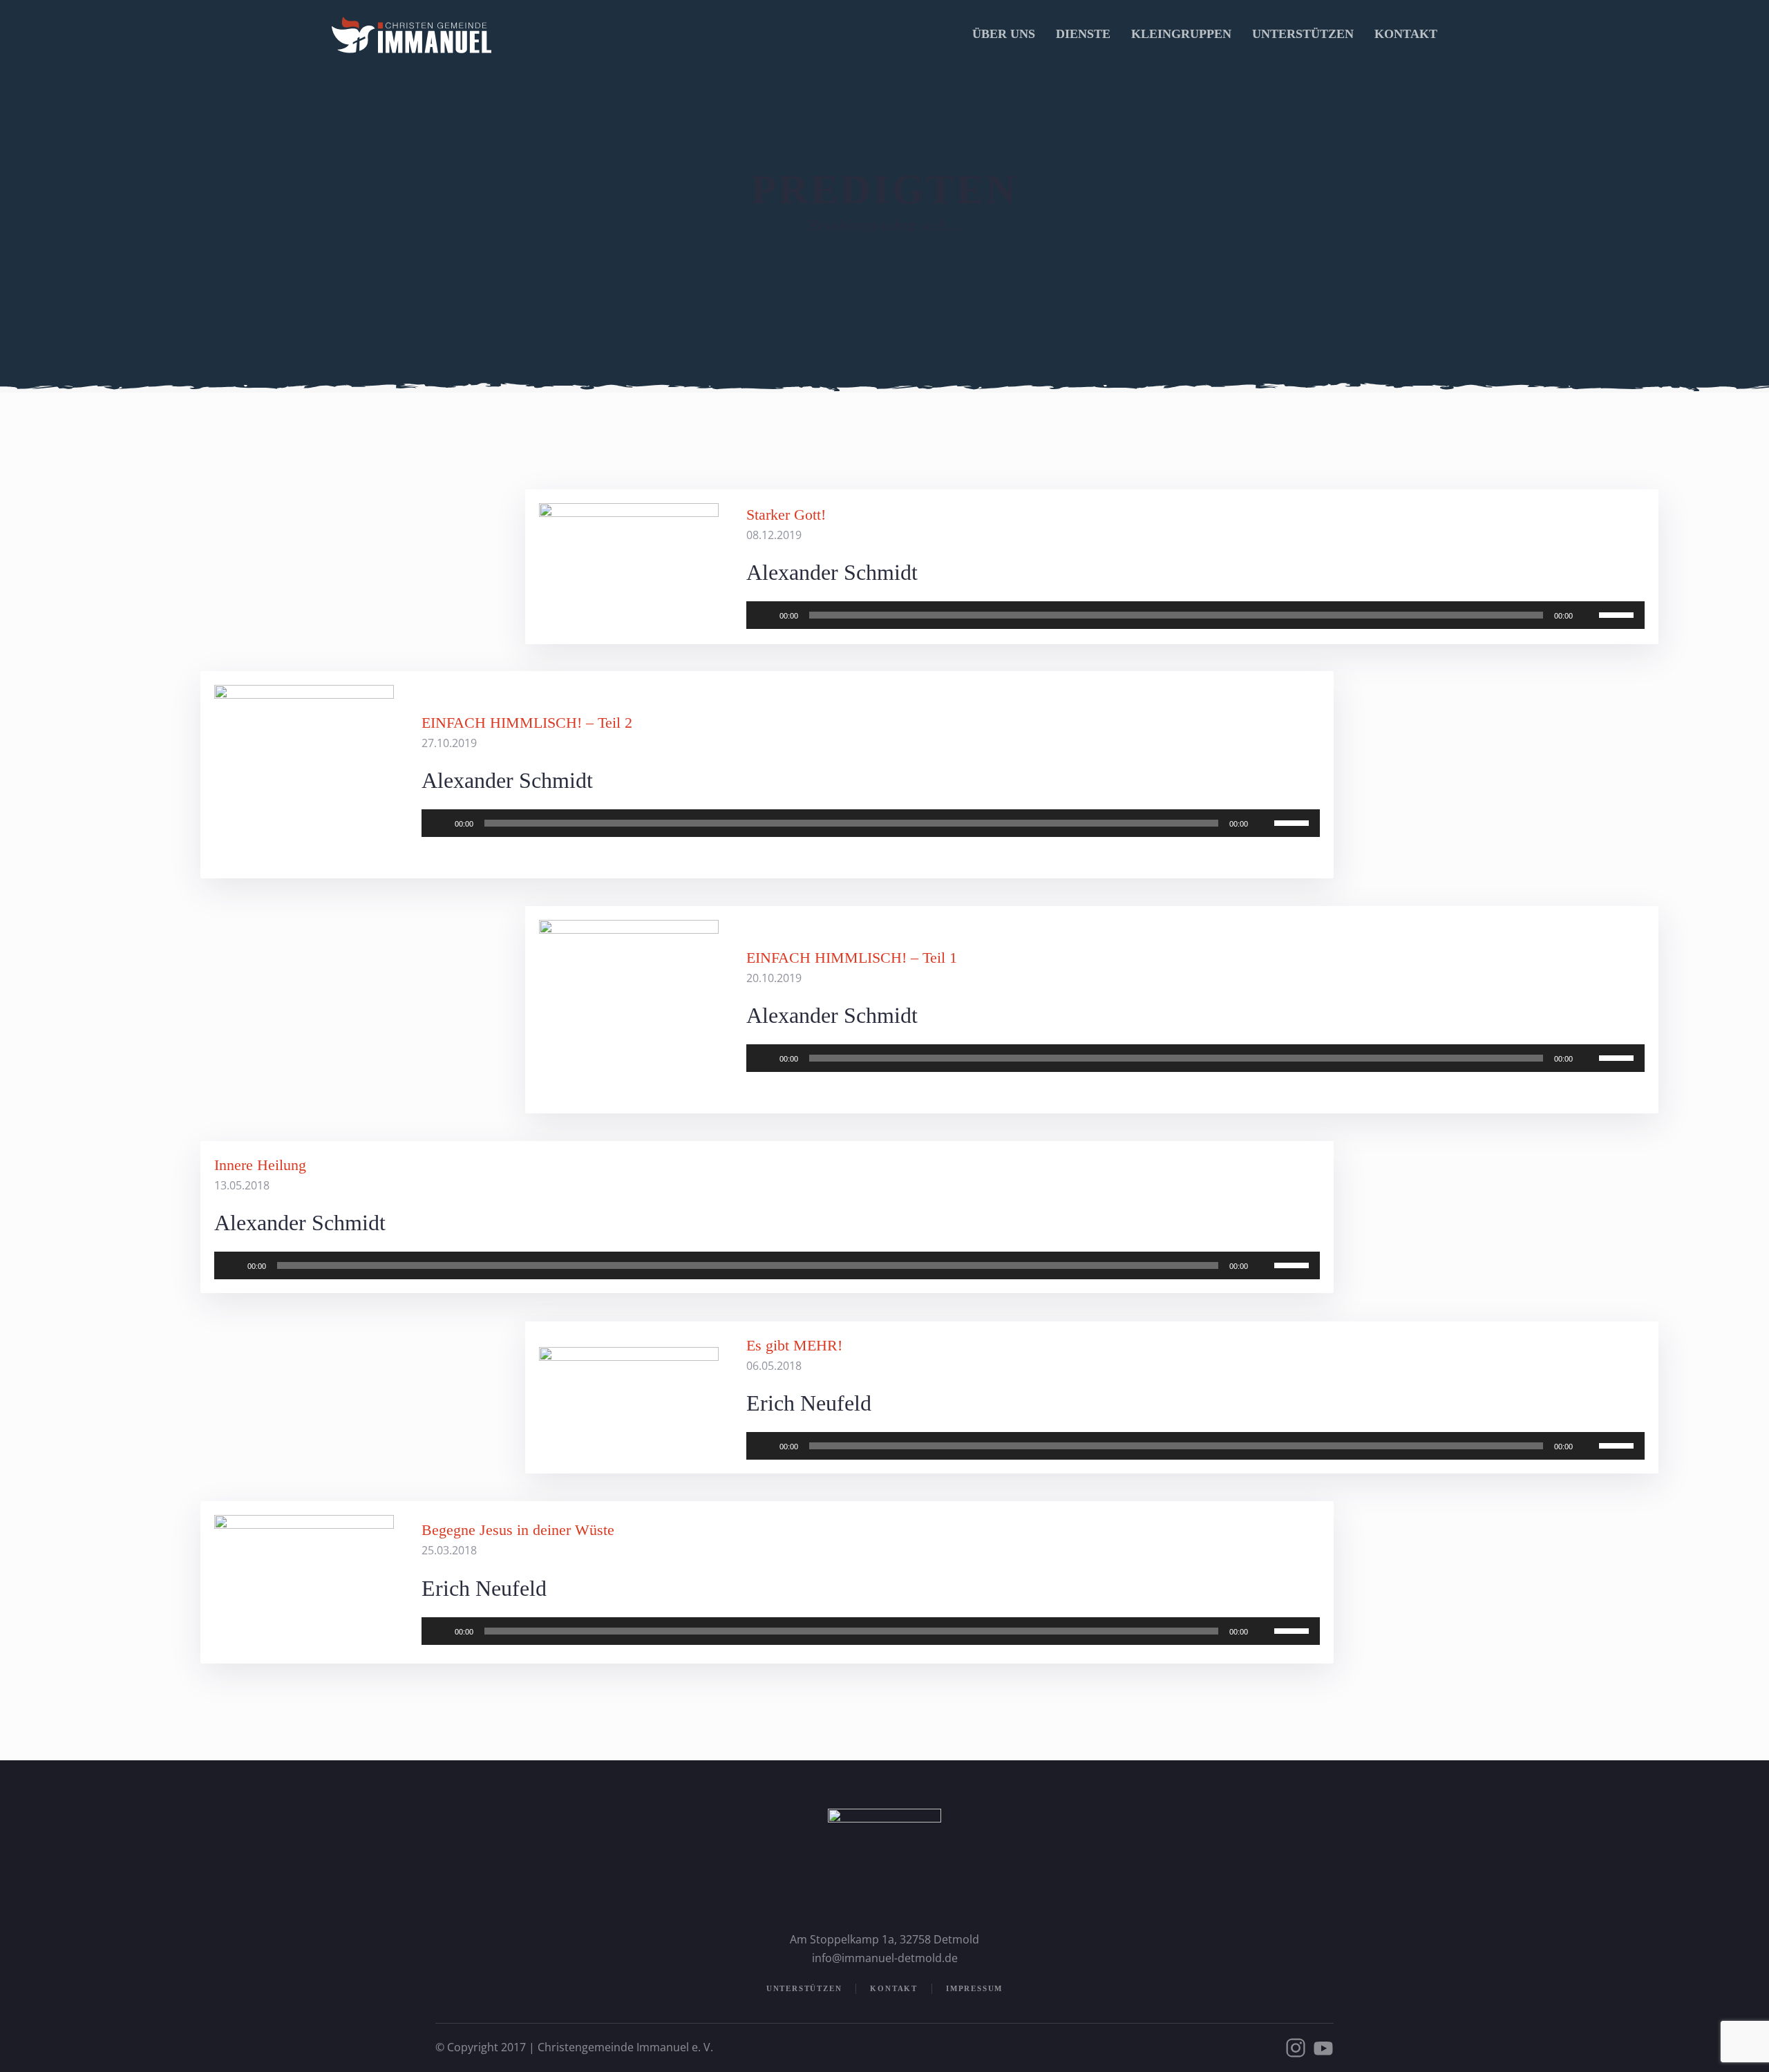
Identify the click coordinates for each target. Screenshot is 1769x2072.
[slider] (1618, 614)
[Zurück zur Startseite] (411, 35)
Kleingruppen (1181, 34)
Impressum (974, 1988)
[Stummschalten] (1588, 615)
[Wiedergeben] (764, 615)
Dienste (1083, 34)
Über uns (1004, 34)
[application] (1195, 615)
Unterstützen (1303, 34)
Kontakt (1406, 34)
